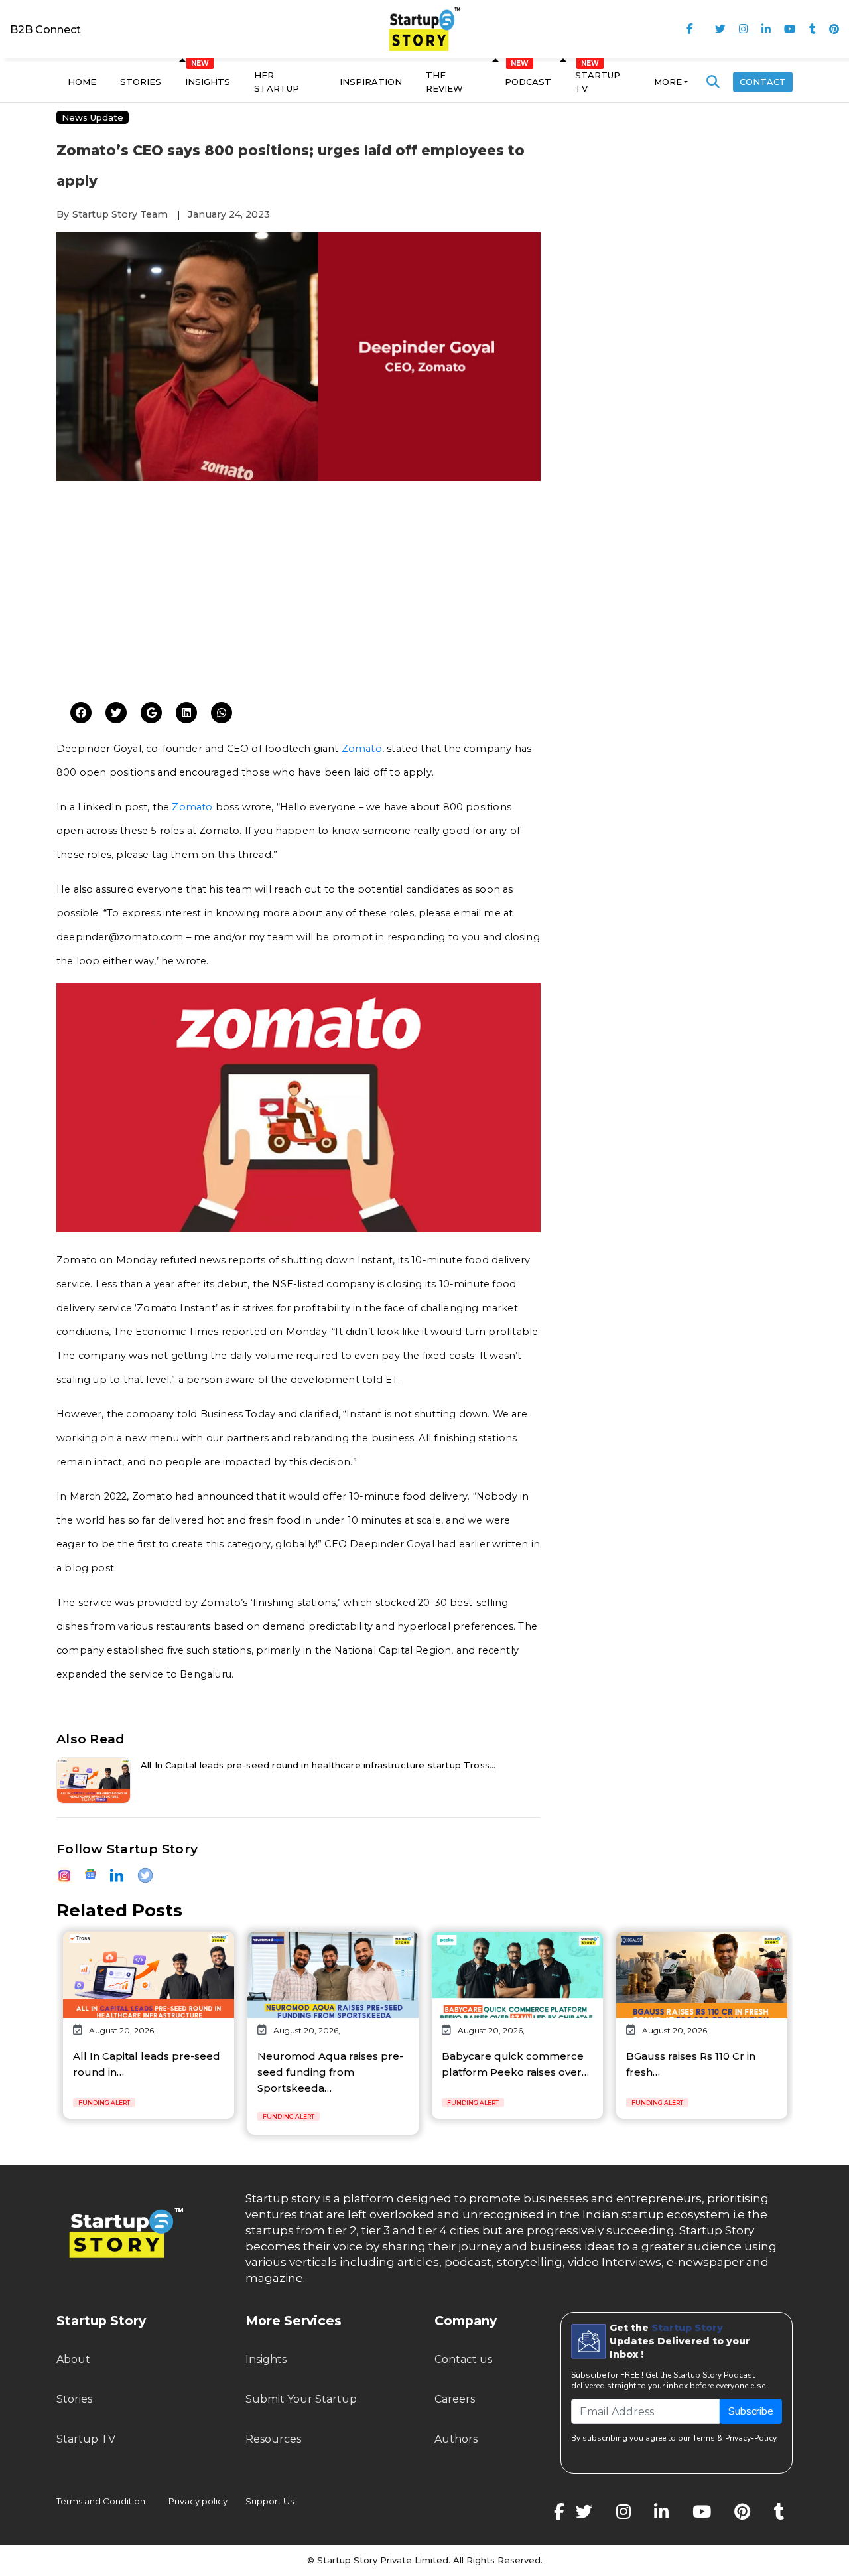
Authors (456, 2439)
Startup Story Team (120, 214)
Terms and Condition (101, 2501)
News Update (93, 117)
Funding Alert (104, 2103)
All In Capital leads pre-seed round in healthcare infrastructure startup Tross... (318, 1765)
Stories (141, 82)
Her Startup (277, 82)
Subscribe (751, 2411)
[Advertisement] (298, 590)
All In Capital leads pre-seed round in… (147, 2064)
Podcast (528, 82)
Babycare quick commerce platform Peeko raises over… (515, 2064)
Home (82, 82)
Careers (455, 2399)
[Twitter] (81, 713)
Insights (208, 82)
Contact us (463, 2359)
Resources (273, 2439)
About (73, 2359)
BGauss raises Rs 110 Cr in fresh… (691, 2064)
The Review (444, 82)
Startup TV (598, 82)
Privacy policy (198, 2501)
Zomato (362, 749)
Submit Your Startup (301, 2399)
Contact (763, 82)
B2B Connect (45, 30)
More (668, 82)
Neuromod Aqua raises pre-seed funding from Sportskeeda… (330, 2072)
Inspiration (371, 82)
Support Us (262, 2501)
